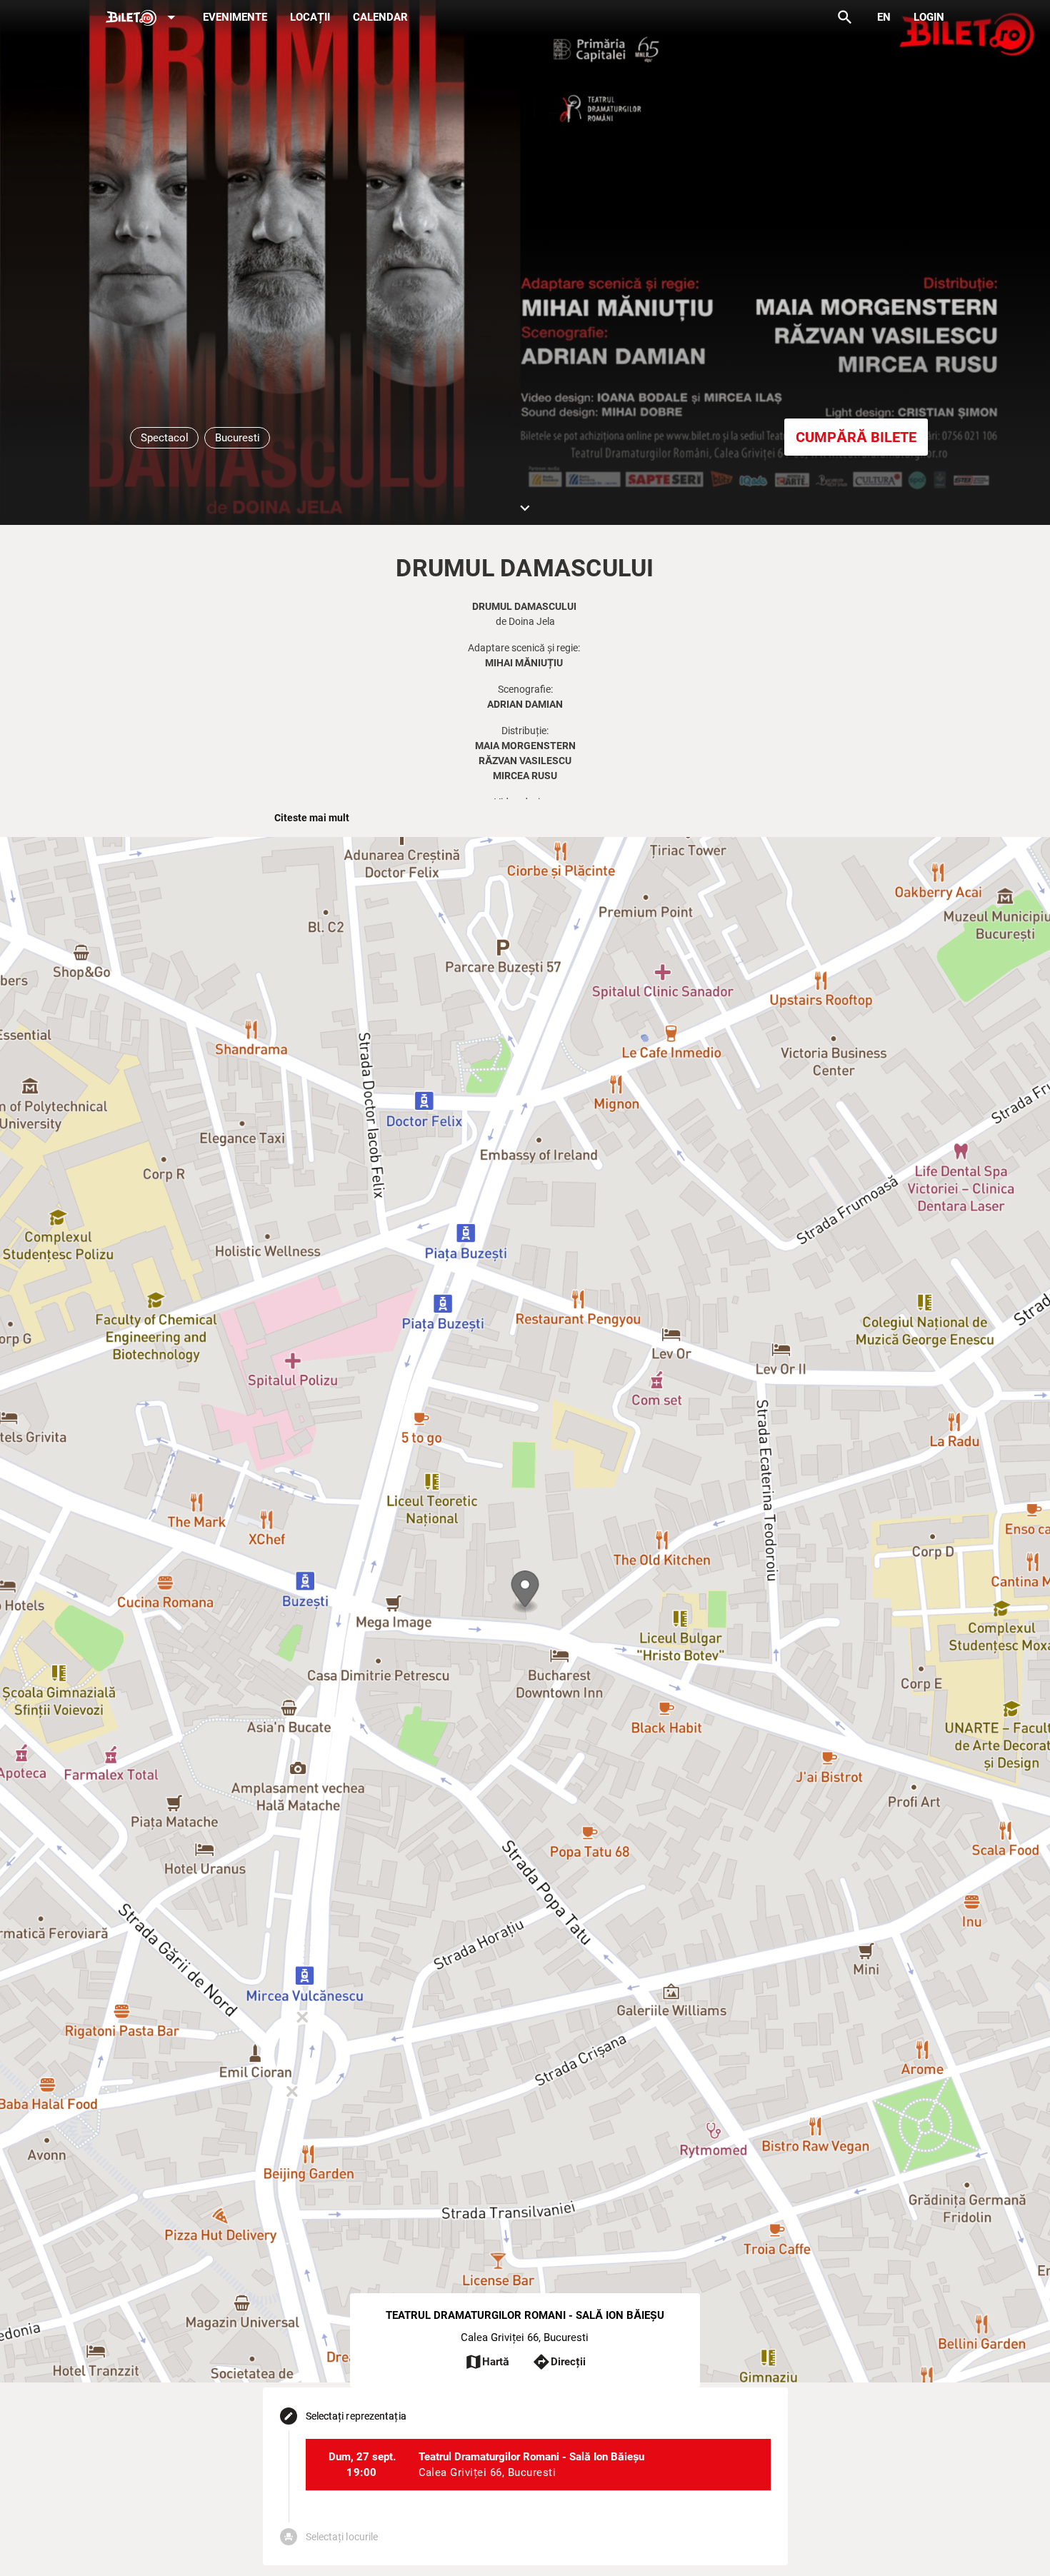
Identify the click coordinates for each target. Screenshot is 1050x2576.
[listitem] (538, 2465)
